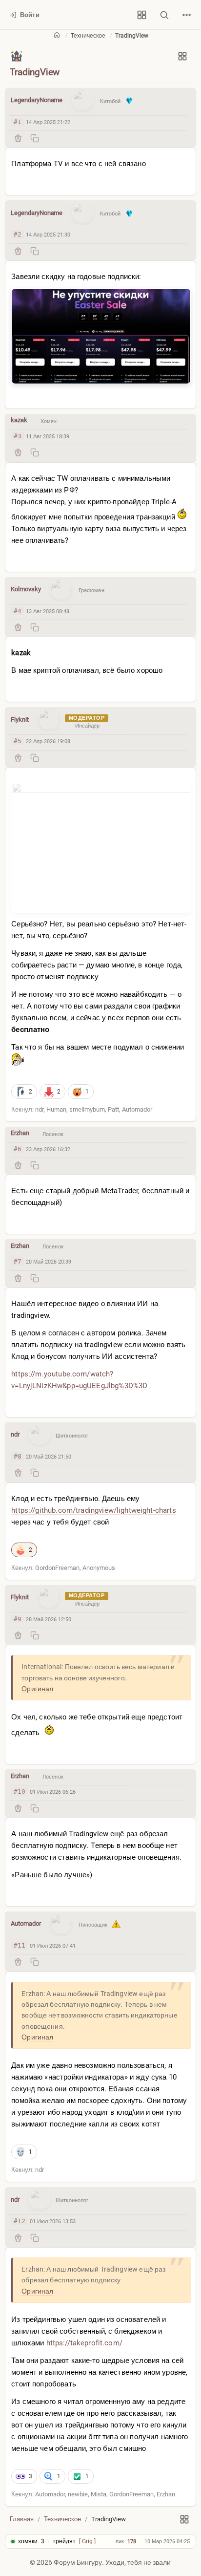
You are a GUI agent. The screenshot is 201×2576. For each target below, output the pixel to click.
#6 (18, 1149)
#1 (18, 122)
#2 (18, 234)
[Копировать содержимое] (35, 138)
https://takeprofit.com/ (84, 2343)
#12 (20, 2221)
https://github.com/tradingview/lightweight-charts (93, 1510)
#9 (18, 1619)
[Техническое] (17, 56)
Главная (22, 2519)
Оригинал (37, 1689)
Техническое (88, 36)
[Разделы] (182, 56)
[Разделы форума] (141, 15)
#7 (18, 1261)
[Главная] (57, 34)
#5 (18, 741)
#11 (20, 1945)
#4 (18, 611)
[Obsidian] (18, 138)
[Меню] (186, 15)
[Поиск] (164, 15)
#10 (20, 1792)
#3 (18, 436)
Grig (87, 2541)
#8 (18, 1456)
